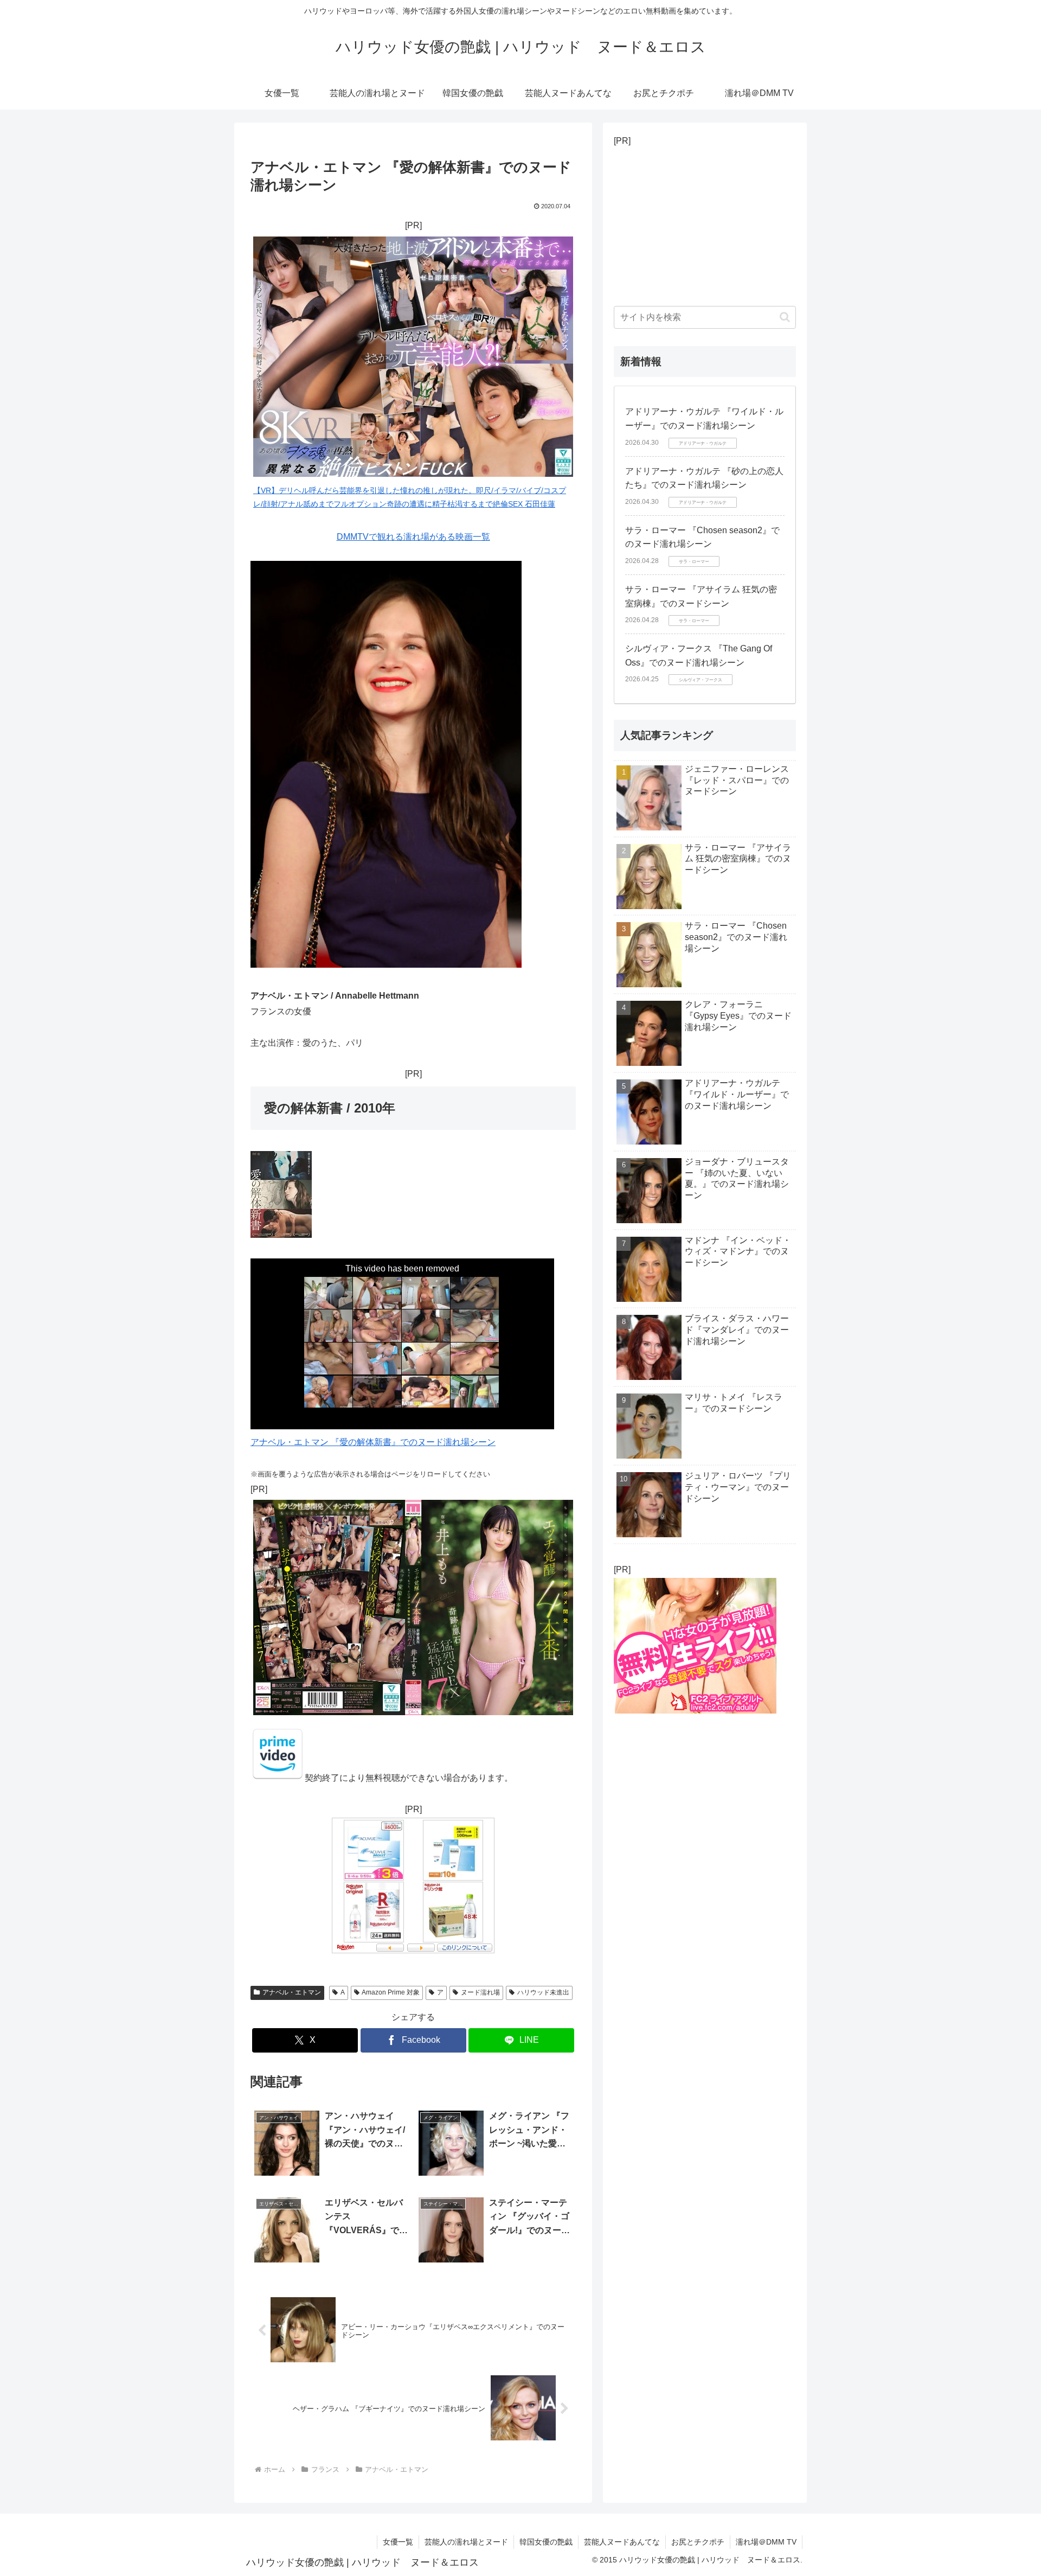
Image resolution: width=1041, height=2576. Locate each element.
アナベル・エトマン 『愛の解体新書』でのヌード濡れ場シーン (373, 1442)
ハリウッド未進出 (543, 1992)
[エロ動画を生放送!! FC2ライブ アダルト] (695, 1710)
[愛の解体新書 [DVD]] (281, 1235)
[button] (785, 317)
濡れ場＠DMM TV (766, 2542)
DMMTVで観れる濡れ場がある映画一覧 (413, 537)
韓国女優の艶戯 (546, 2542)
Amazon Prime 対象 (391, 1992)
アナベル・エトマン (292, 1992)
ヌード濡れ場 (480, 1992)
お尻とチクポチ (698, 2542)
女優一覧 (398, 2542)
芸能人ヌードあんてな (622, 2542)
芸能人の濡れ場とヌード (466, 2542)
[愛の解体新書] (278, 1778)
